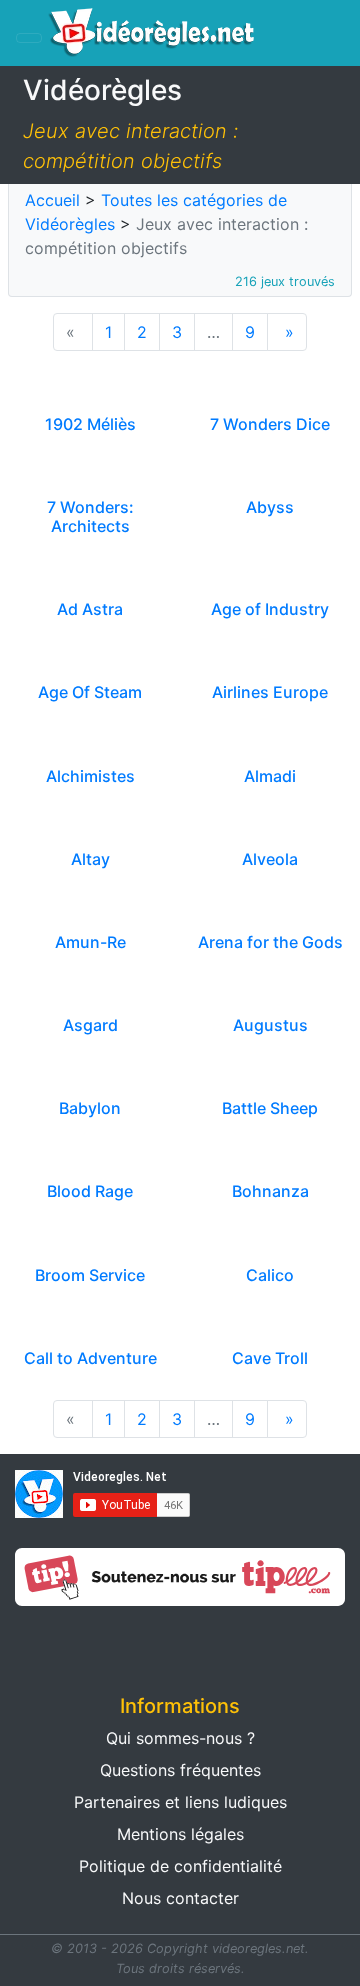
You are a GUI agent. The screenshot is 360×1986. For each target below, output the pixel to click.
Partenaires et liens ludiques (180, 1802)
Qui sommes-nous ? (180, 1738)
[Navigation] (29, 38)
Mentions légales (180, 1834)
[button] (90, 1644)
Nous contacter (180, 1898)
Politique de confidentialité (180, 1866)
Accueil (52, 200)
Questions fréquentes (180, 1770)
